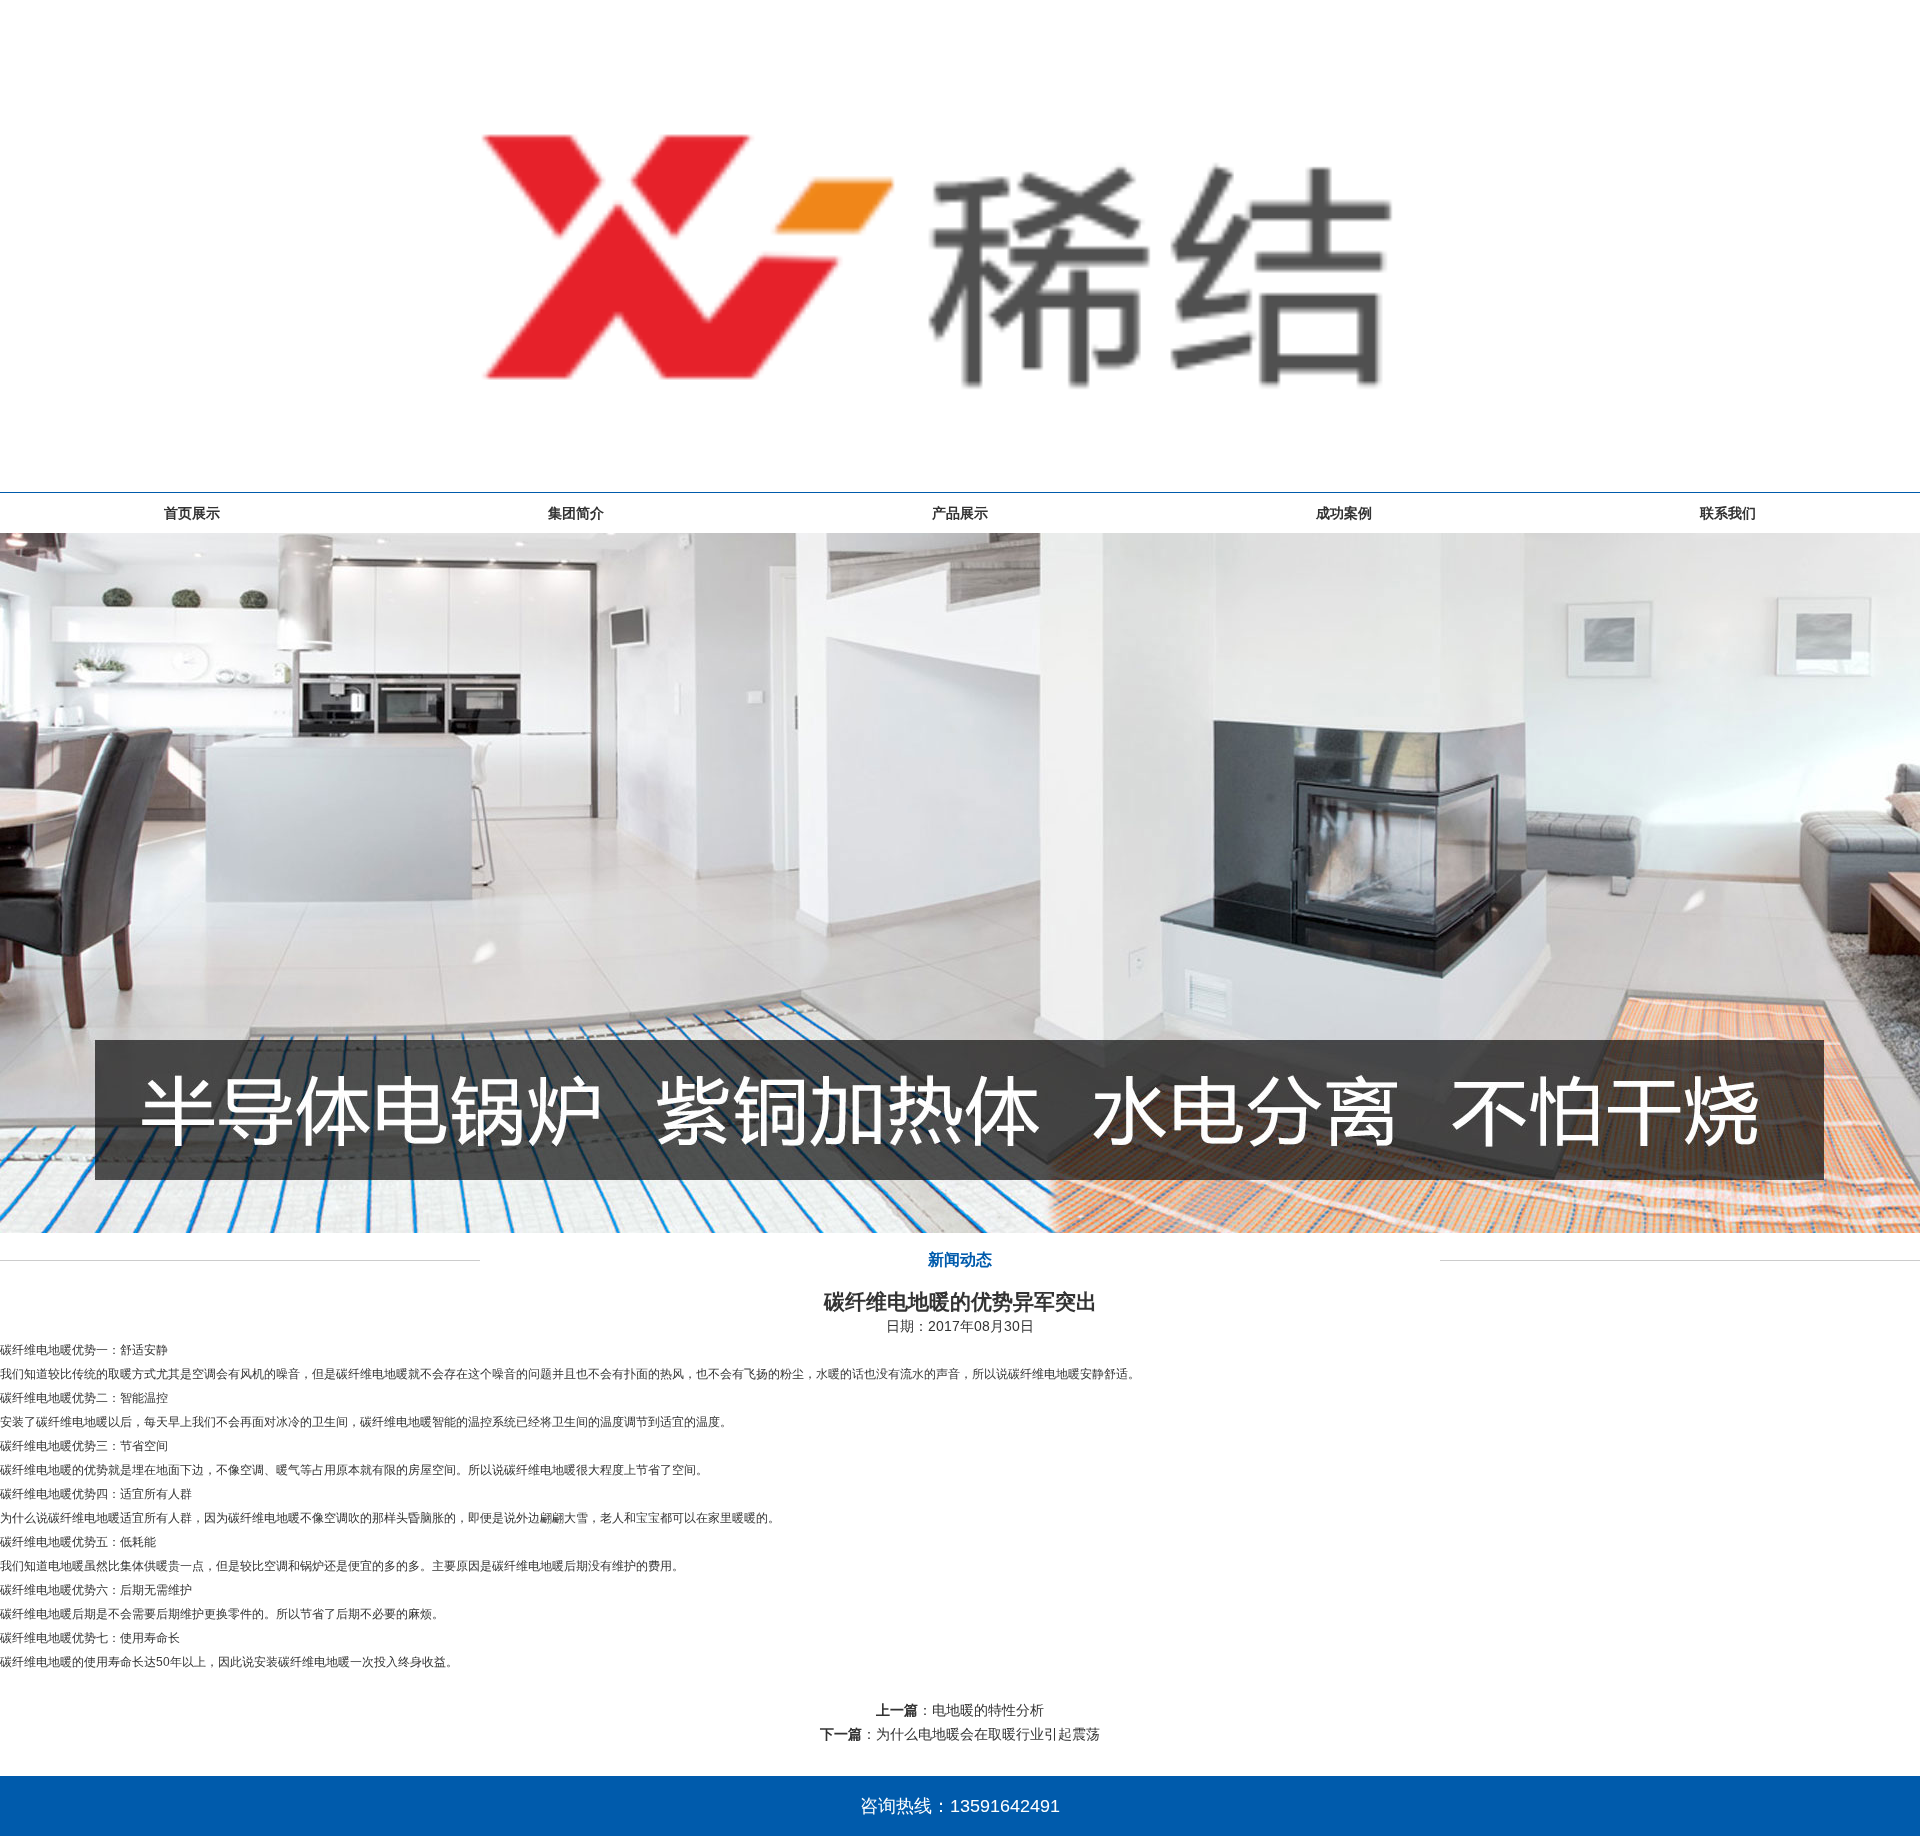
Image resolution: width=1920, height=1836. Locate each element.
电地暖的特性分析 (988, 1710)
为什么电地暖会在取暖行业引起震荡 (988, 1734)
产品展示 (960, 513)
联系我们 (1728, 513)
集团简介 (576, 513)
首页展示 (192, 513)
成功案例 (1344, 513)
